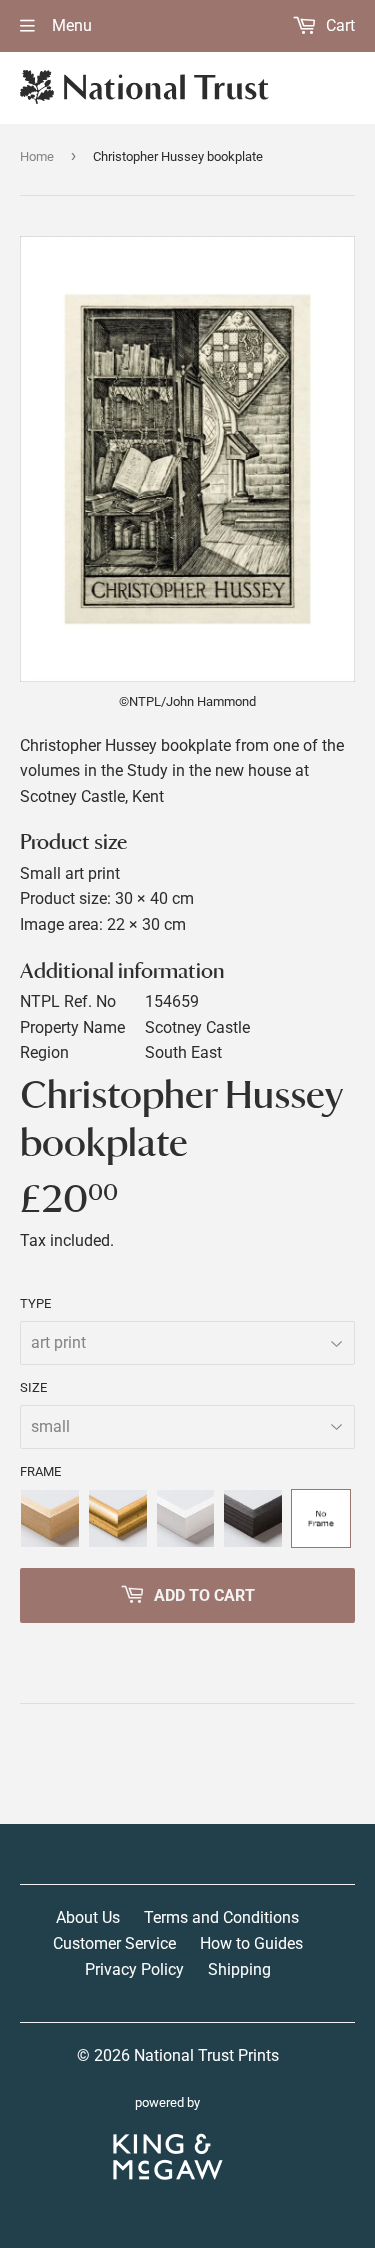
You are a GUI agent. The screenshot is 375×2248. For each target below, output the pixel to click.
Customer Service (114, 1943)
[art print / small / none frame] (321, 1519)
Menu (70, 25)
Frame (40, 1471)
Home (37, 156)
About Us (88, 1917)
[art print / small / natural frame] (50, 1519)
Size (33, 1387)
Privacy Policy (134, 1969)
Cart (338, 25)
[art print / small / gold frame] (118, 1519)
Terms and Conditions (221, 1917)
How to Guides (251, 1943)
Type (35, 1303)
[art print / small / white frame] (186, 1519)
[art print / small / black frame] (253, 1519)
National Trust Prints (206, 2055)
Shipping (239, 1969)
